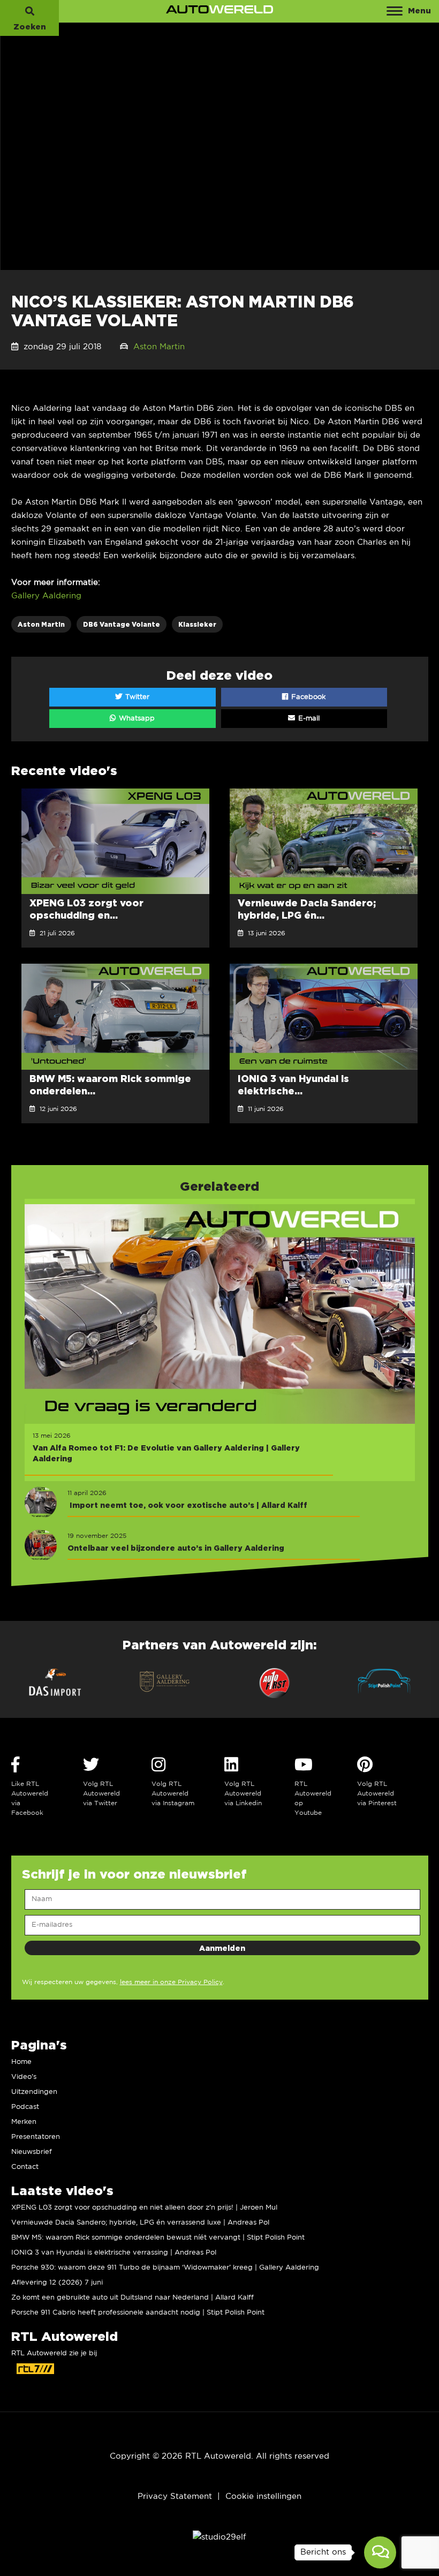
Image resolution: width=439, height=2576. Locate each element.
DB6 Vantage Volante (122, 624)
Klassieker (197, 624)
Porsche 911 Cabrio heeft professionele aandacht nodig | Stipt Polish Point (138, 2313)
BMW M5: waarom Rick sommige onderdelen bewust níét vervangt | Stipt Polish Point (158, 2238)
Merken (24, 2122)
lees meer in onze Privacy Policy (171, 1982)
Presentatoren (36, 2137)
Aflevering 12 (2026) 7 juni (57, 2283)
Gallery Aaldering (46, 596)
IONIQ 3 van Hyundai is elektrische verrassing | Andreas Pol (114, 2253)
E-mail (308, 719)
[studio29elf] (219, 2537)
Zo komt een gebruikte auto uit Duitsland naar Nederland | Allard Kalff (133, 2298)
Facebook (307, 697)
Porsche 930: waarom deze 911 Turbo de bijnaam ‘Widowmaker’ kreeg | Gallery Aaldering (165, 2268)
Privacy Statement (175, 2496)
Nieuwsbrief (32, 2152)
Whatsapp (136, 719)
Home (21, 2062)
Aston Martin (159, 347)
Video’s (24, 2077)
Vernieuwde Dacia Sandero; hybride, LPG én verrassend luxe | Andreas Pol (140, 2223)
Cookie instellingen (263, 2496)
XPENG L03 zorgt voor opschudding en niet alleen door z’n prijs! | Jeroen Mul (144, 2208)
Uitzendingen (34, 2092)
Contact (25, 2167)
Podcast (25, 2107)
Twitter (136, 697)
